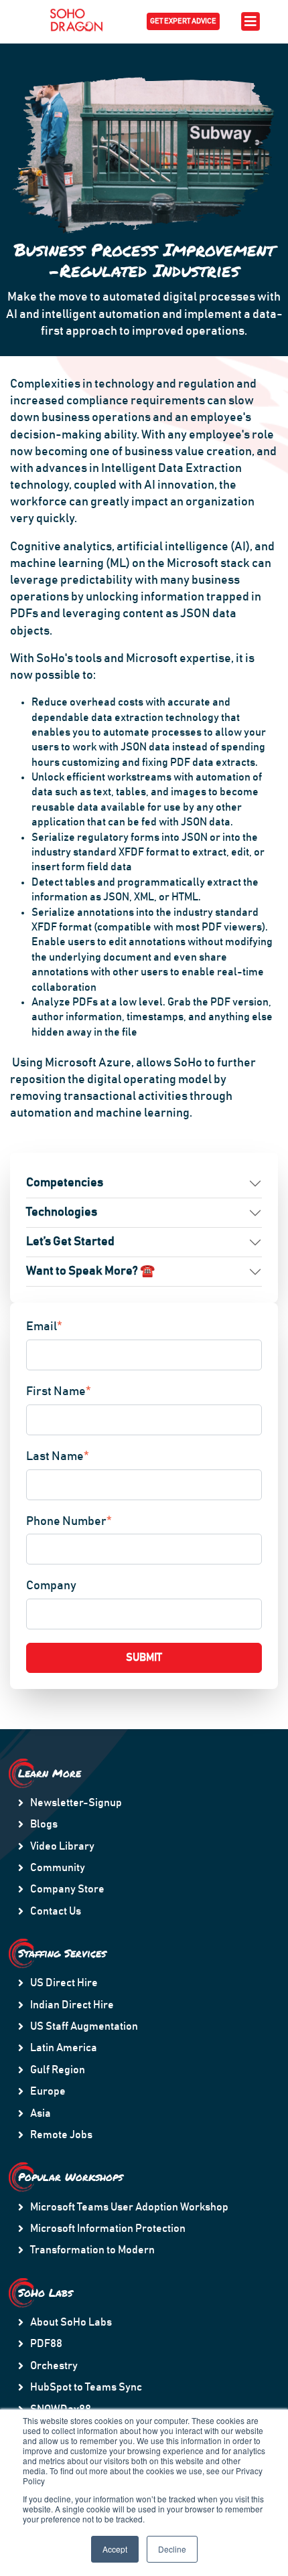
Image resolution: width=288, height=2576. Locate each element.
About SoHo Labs (71, 2322)
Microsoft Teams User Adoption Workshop (129, 2207)
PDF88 (46, 2344)
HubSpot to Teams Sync (86, 2387)
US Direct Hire (64, 1983)
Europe (48, 2091)
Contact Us (56, 1911)
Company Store (67, 1889)
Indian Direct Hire (72, 2005)
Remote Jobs (61, 2135)
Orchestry (54, 2366)
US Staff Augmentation (84, 2026)
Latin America (64, 2048)
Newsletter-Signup (76, 1803)
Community (58, 1868)
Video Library (62, 1846)
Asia (41, 2113)
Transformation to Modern (92, 2250)
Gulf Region (58, 2070)
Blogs (44, 1824)
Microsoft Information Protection (108, 2229)
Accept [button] (115, 2549)
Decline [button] (172, 2549)
